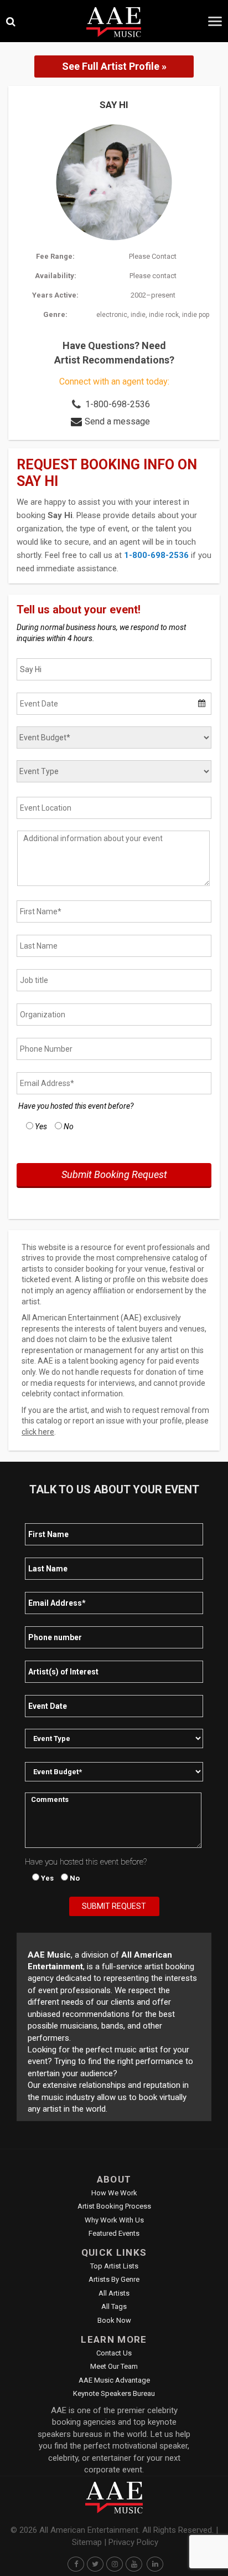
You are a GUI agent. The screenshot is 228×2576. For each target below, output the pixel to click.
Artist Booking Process (114, 2206)
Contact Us (114, 2353)
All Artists (114, 2293)
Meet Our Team (114, 2366)
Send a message (117, 421)
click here (38, 1432)
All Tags (114, 2306)
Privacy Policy (133, 2542)
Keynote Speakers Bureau (114, 2393)
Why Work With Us (114, 2220)
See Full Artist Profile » (114, 66)
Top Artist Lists (114, 2266)
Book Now (114, 2320)
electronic (112, 315)
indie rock (164, 315)
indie (138, 315)
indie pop (196, 315)
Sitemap (87, 2542)
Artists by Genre (114, 2279)
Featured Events (114, 2233)
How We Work (114, 2193)
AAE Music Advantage (114, 2380)
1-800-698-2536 (118, 404)
